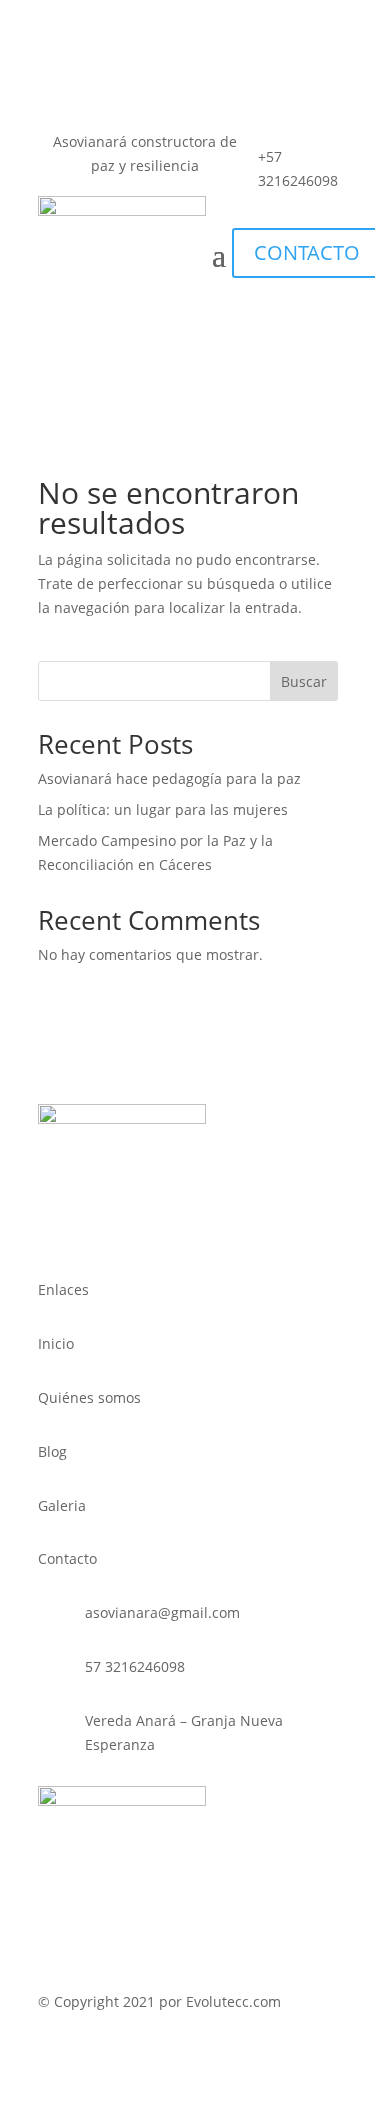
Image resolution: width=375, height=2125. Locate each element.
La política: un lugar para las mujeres (163, 809)
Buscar (304, 681)
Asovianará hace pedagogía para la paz (169, 778)
